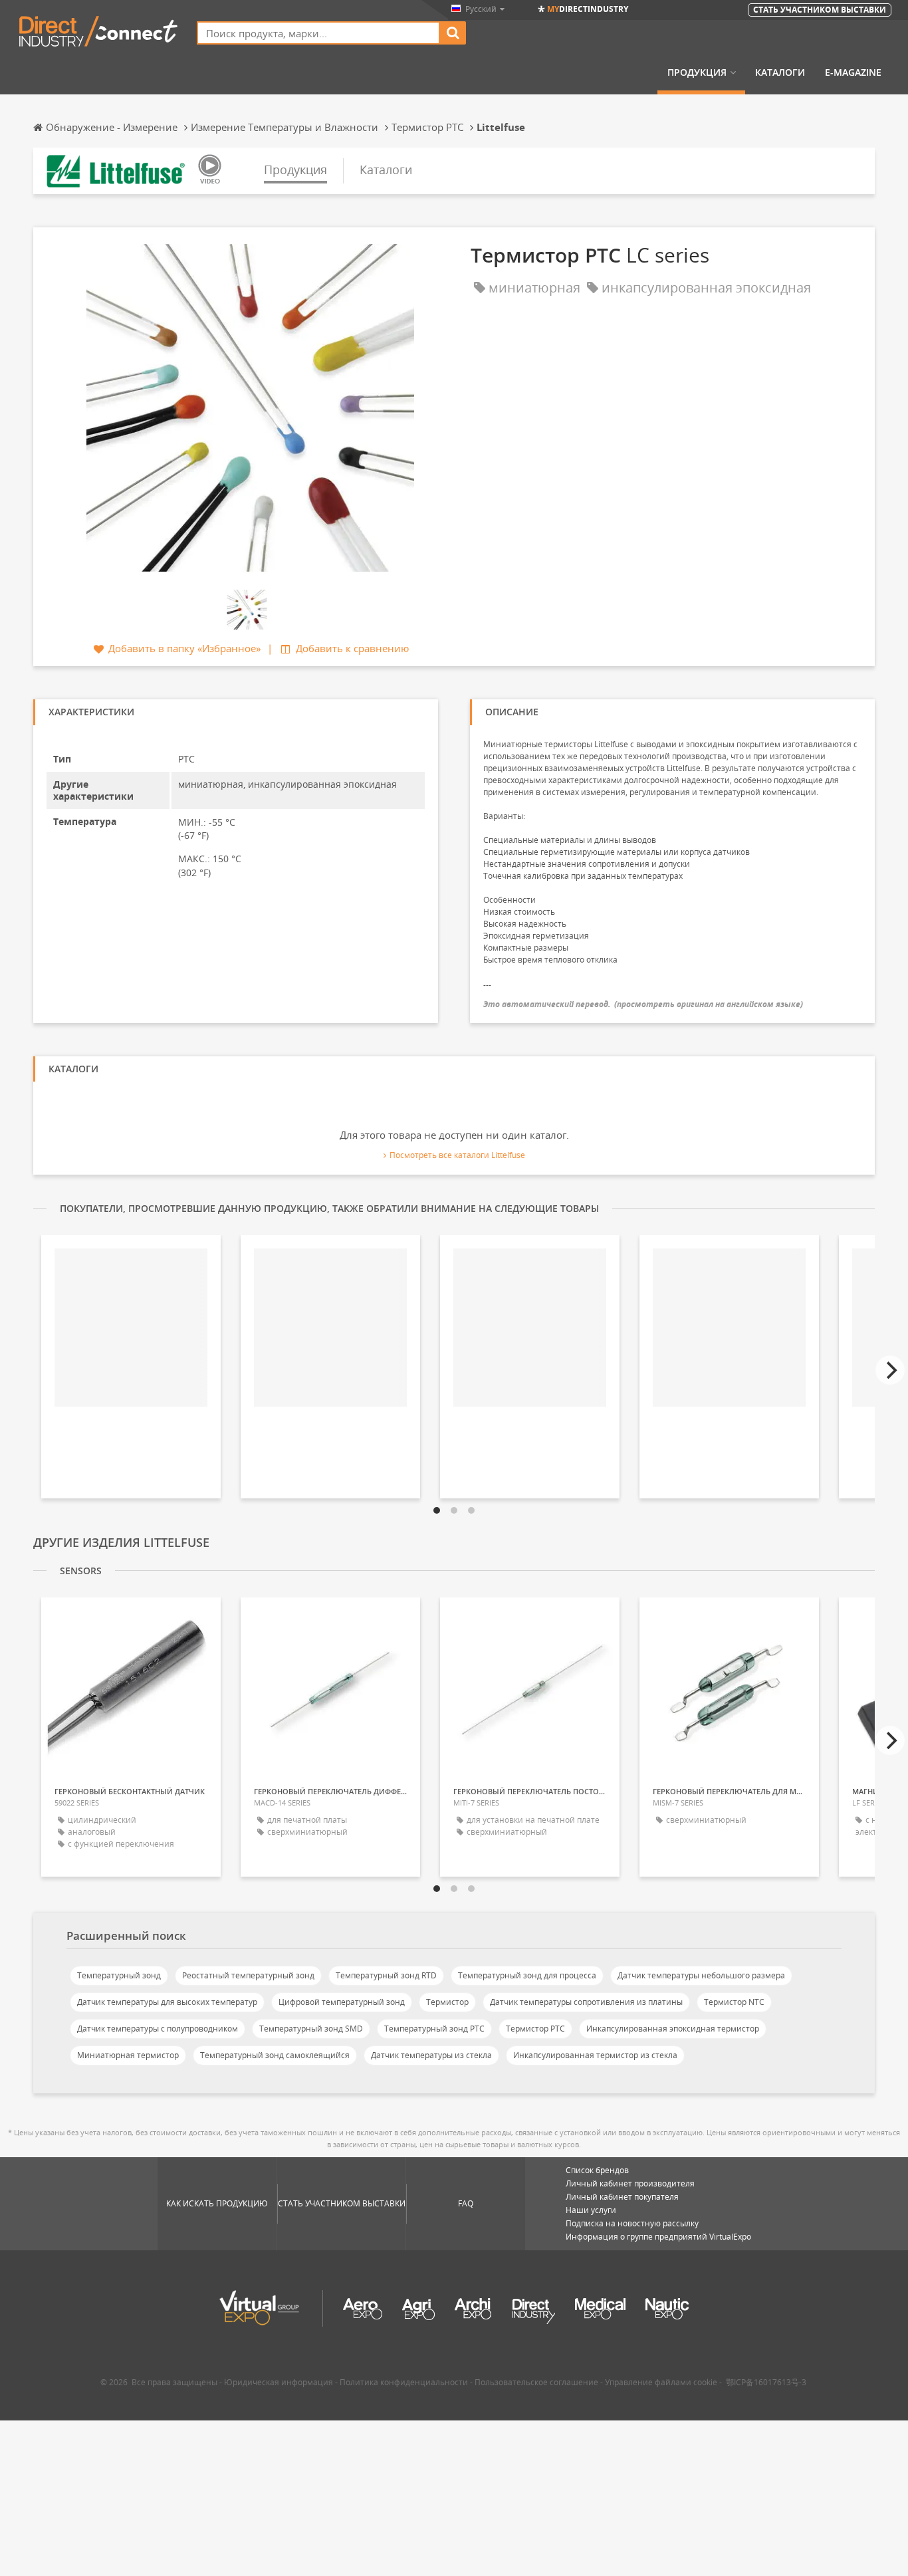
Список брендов (597, 2170)
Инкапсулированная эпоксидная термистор (673, 2029)
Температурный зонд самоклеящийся (275, 2055)
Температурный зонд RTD (386, 1975)
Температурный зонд (119, 1975)
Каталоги (780, 72)
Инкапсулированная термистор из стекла (595, 2055)
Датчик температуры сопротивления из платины (586, 2002)
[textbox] (318, 33)
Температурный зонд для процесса (527, 1975)
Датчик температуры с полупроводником (158, 2029)
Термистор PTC (535, 2029)
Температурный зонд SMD (311, 2029)
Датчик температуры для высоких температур (167, 2002)
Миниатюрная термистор (128, 2055)
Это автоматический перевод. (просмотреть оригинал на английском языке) (643, 1004)
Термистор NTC (734, 2002)
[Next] (890, 1370)
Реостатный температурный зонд (248, 1975)
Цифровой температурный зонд (342, 2002)
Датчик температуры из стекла (431, 2055)
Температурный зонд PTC (434, 2029)
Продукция (697, 72)
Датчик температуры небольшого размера (701, 1975)
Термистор (447, 2002)
